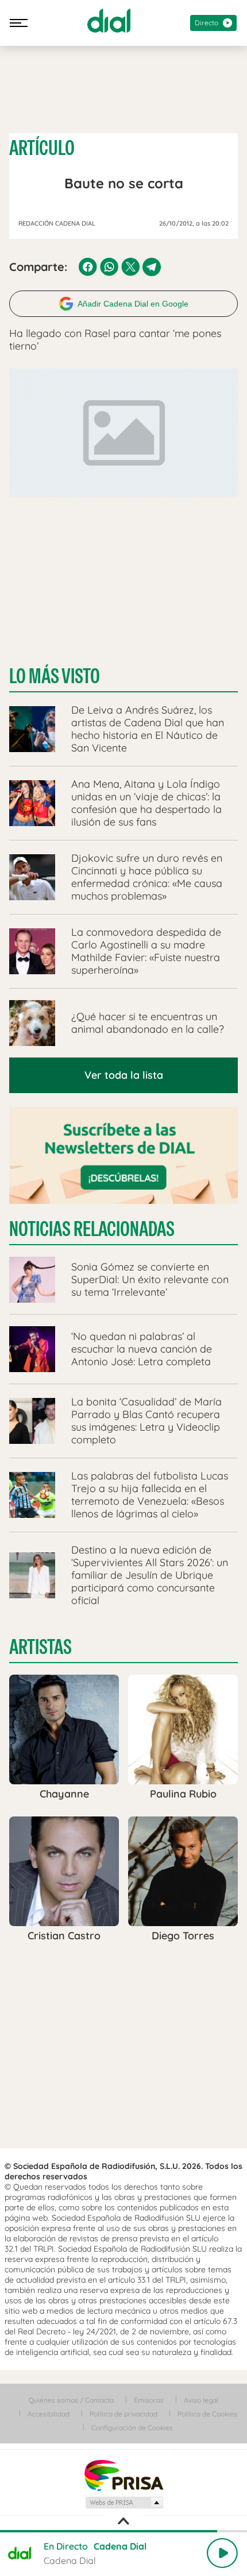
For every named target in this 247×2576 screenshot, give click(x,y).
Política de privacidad (123, 2414)
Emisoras (149, 2400)
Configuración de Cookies (132, 2428)
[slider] (123, 2531)
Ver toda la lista (124, 1075)
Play (222, 2553)
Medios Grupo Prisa (124, 2503)
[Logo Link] (109, 21)
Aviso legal (201, 2400)
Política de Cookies (207, 2414)
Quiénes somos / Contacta (71, 2400)
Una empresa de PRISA (123, 2475)
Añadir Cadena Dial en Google (133, 304)
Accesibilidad (49, 2414)
